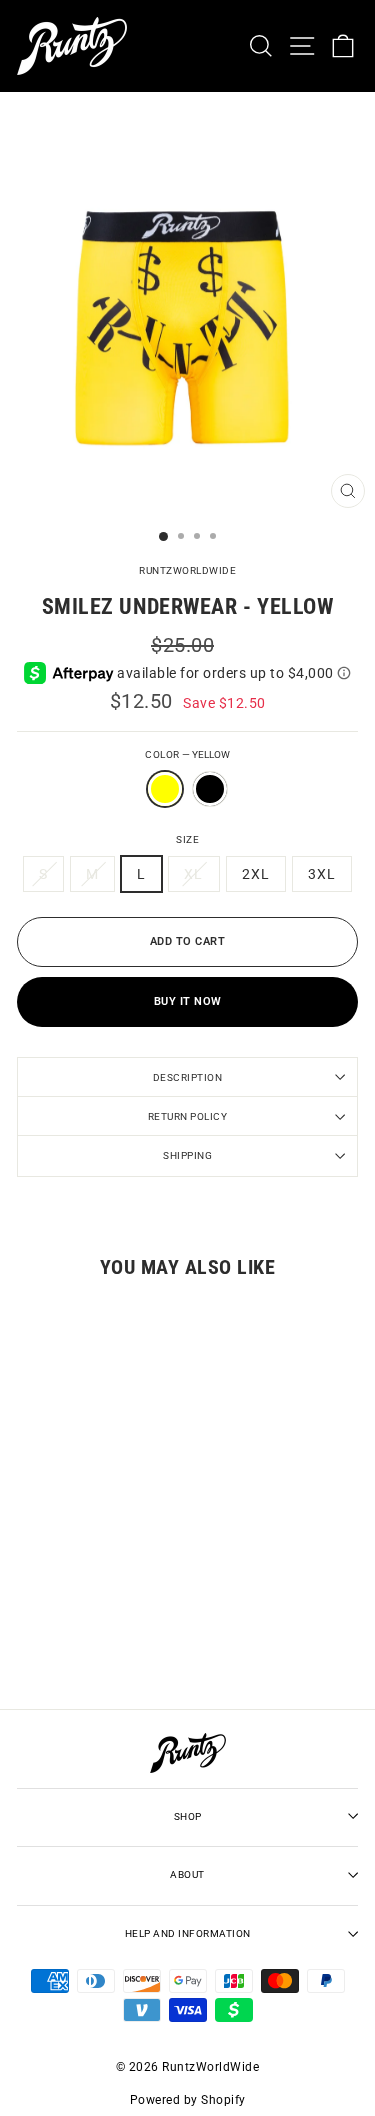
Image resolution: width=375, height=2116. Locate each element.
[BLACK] (210, 813)
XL (193, 874)
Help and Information (188, 1933)
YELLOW (165, 789)
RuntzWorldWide (187, 570)
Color (187, 754)
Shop (188, 1816)
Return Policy (188, 1116)
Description (188, 1077)
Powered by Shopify (188, 2100)
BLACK (210, 789)
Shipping (187, 1155)
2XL (256, 874)
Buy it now (188, 1001)
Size (187, 839)
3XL (322, 874)
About (187, 1874)
